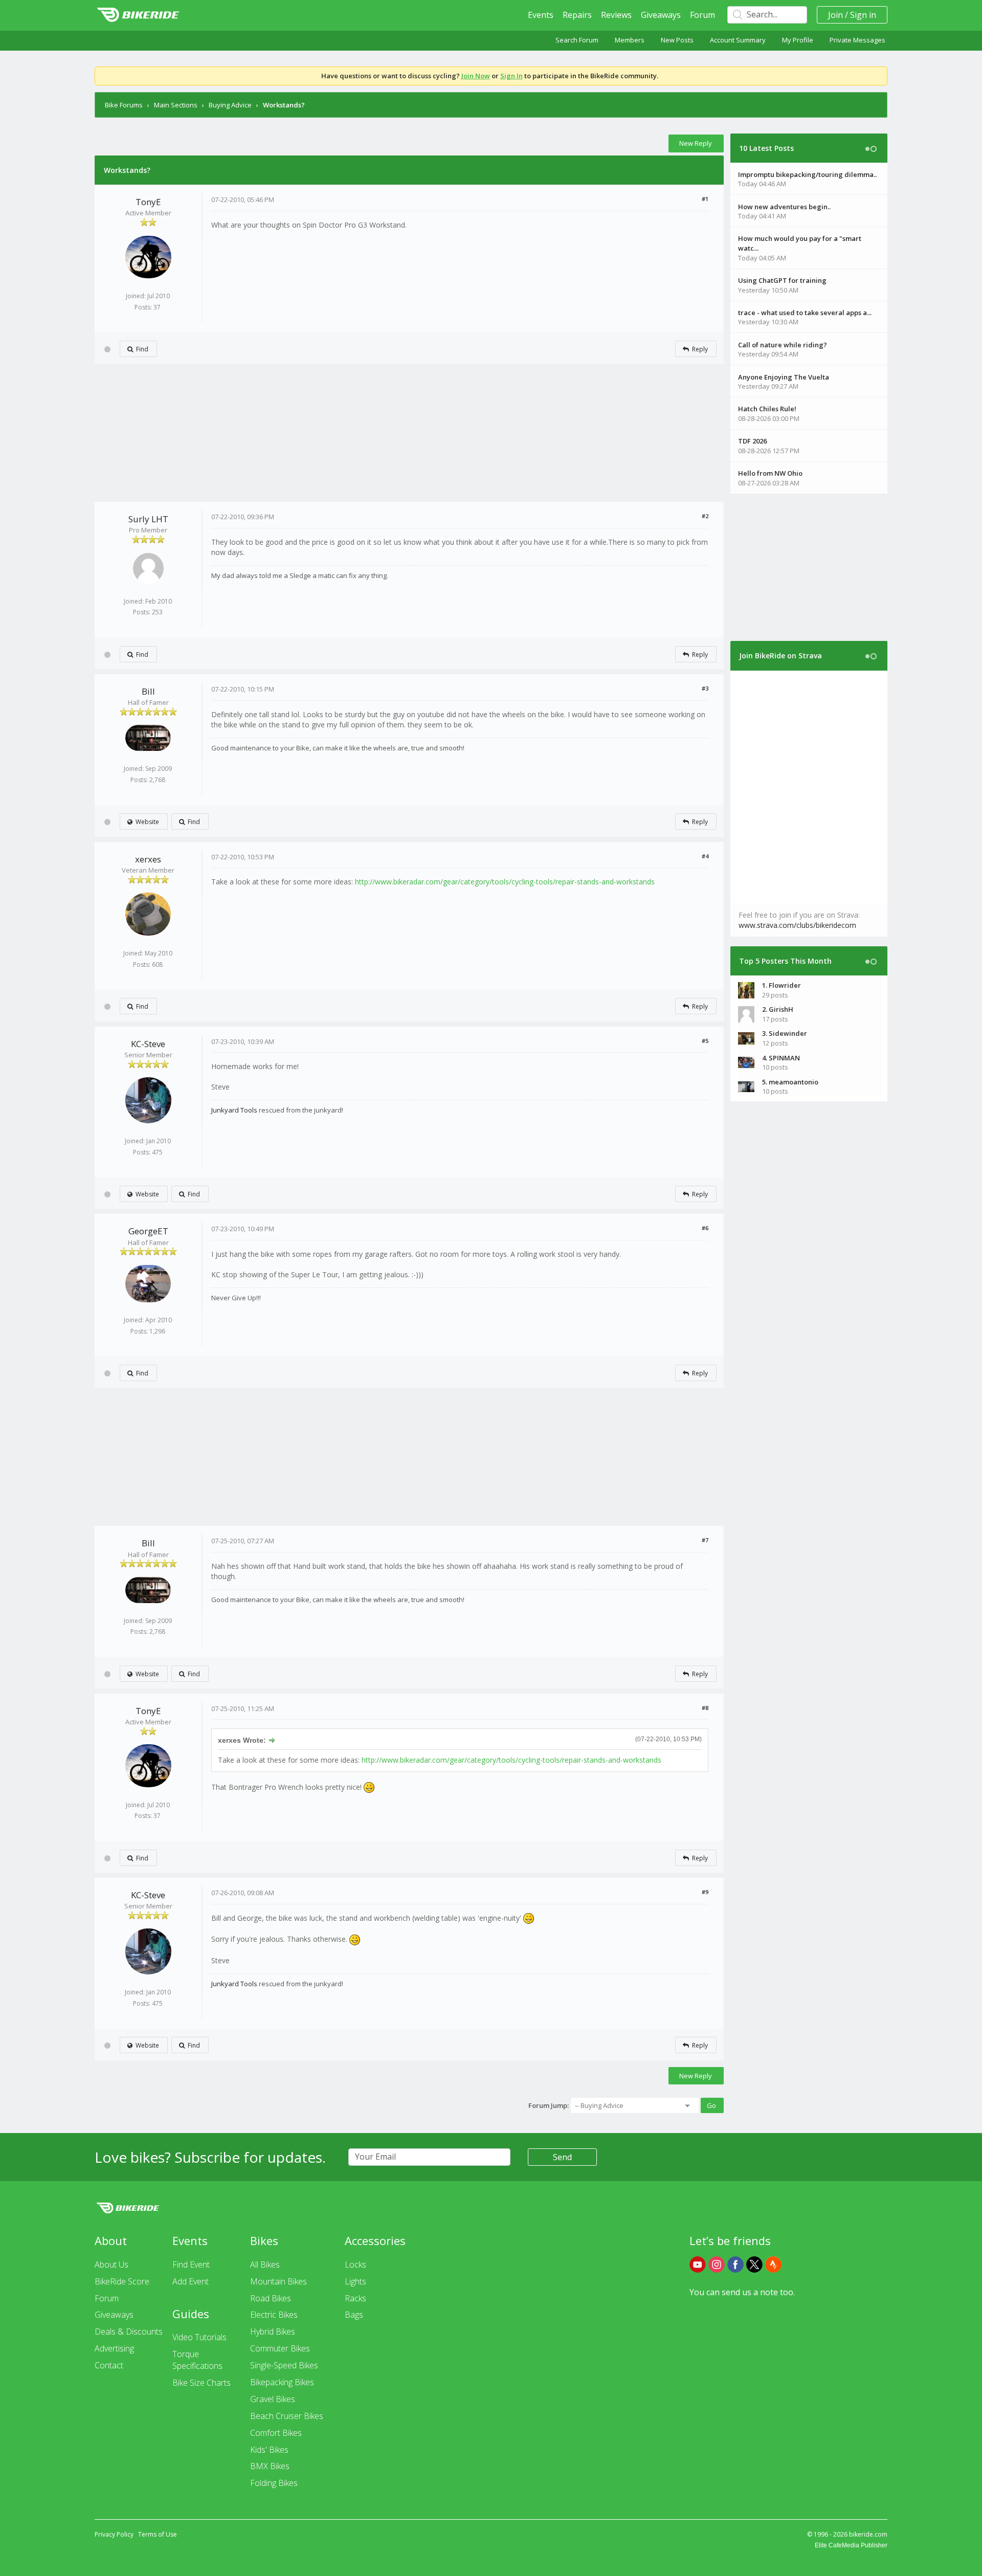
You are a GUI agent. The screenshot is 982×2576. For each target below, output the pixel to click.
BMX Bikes (270, 2466)
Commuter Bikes (280, 2348)
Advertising (114, 2348)
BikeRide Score (122, 2281)
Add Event (191, 2281)
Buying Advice (230, 105)
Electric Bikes (274, 2315)
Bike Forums (124, 105)
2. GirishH (778, 1009)
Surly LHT (148, 519)
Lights (355, 2281)
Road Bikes (271, 2298)
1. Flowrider (782, 985)
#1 (705, 199)
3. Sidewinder (785, 1033)
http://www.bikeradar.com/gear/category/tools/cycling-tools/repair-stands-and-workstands (505, 882)
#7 (705, 1540)
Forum (702, 15)
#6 (705, 1228)
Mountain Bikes (278, 2281)
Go (711, 2105)
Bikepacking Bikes (282, 2382)
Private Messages (857, 40)
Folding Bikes (274, 2483)
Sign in (863, 15)
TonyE (148, 202)
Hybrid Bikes (273, 2331)
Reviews (616, 15)
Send (562, 2157)
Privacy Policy (114, 2534)
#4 (705, 856)
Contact (109, 2365)
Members (630, 40)
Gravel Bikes (273, 2399)
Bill (148, 691)
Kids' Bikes (269, 2450)
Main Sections (176, 105)
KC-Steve (148, 1044)
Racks (355, 2298)
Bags (354, 2315)
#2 (705, 516)
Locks (355, 2264)
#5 (705, 1041)
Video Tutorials (199, 2337)
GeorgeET (148, 1231)
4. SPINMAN (781, 1058)
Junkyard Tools (234, 1110)
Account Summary (738, 40)
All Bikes (265, 2264)
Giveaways (661, 15)
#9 (705, 1892)
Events (541, 15)
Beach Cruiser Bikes (287, 2416)
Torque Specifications (197, 2360)
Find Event (191, 2264)
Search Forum (577, 40)
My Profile (798, 40)
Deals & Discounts (129, 2331)
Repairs (577, 15)
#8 (705, 1708)
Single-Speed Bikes (284, 2365)
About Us (111, 2264)
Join (835, 15)
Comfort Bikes (276, 2433)
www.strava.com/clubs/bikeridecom (797, 925)
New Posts (677, 40)
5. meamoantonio (790, 1082)
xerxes (148, 859)
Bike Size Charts (202, 2383)
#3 (705, 688)
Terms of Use (158, 2534)
